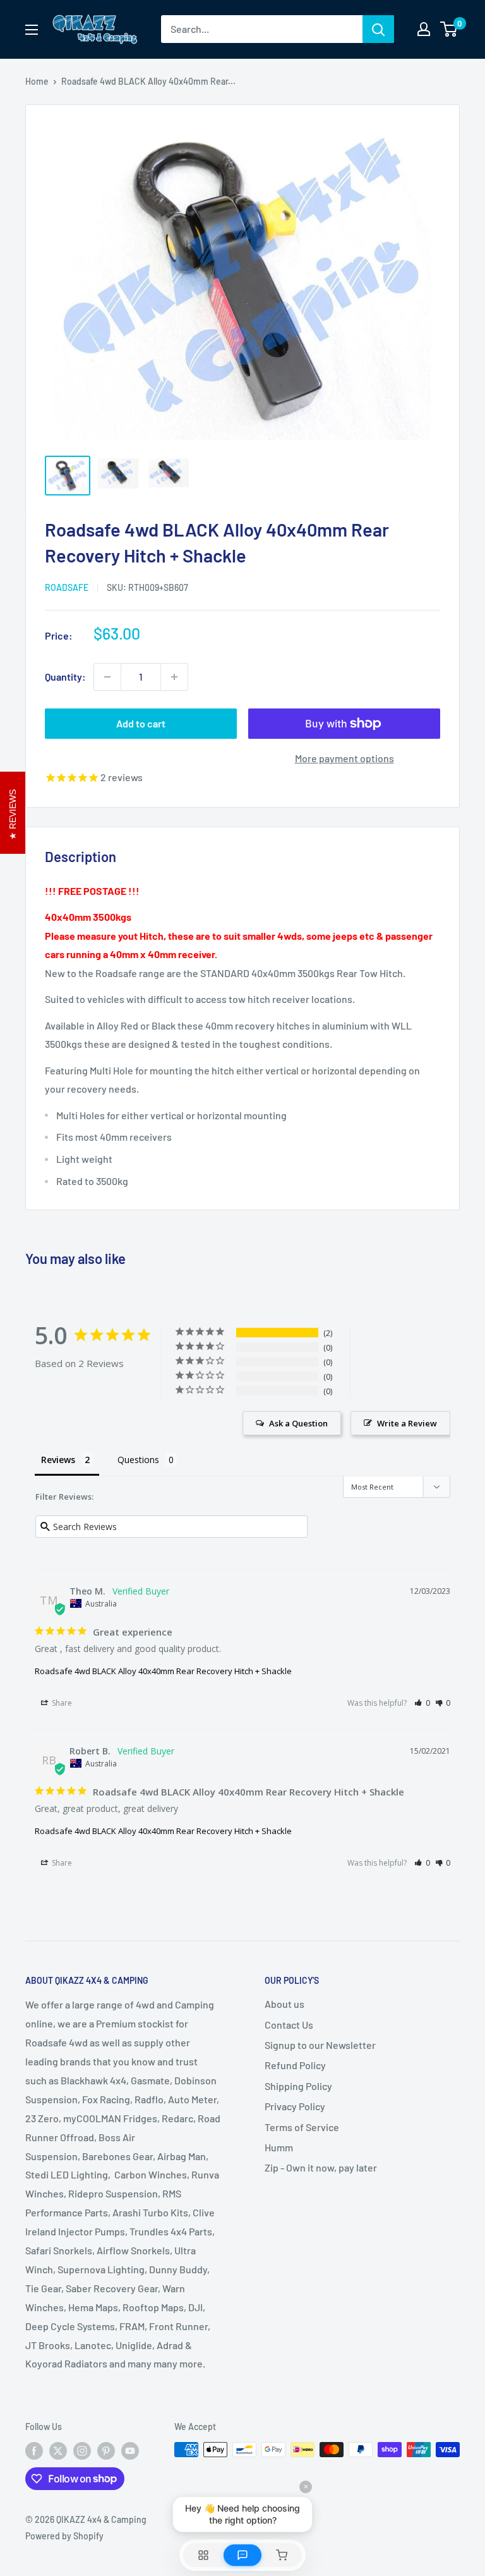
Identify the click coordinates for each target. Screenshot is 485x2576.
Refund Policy (295, 2065)
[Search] (378, 29)
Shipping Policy (298, 2086)
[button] (422, 1703)
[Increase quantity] (174, 677)
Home (37, 81)
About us (284, 2004)
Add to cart (141, 723)
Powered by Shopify (64, 2536)
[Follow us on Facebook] (34, 2451)
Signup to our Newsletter (320, 2045)
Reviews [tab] (58, 1460)
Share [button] (61, 1703)
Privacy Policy (295, 2106)
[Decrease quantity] (107, 677)
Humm (279, 2147)
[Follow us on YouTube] (130, 2451)
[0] (449, 29)
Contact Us (289, 2025)
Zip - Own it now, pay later (321, 2167)
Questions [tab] (138, 1460)
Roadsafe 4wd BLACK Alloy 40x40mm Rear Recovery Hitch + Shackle (163, 1671)
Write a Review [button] (407, 1423)
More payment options (344, 758)
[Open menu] (32, 30)
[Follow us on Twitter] (58, 2451)
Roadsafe (67, 587)
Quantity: (65, 677)
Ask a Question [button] (298, 1423)
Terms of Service (302, 2127)
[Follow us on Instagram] (82, 2451)
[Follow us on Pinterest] (106, 2451)
